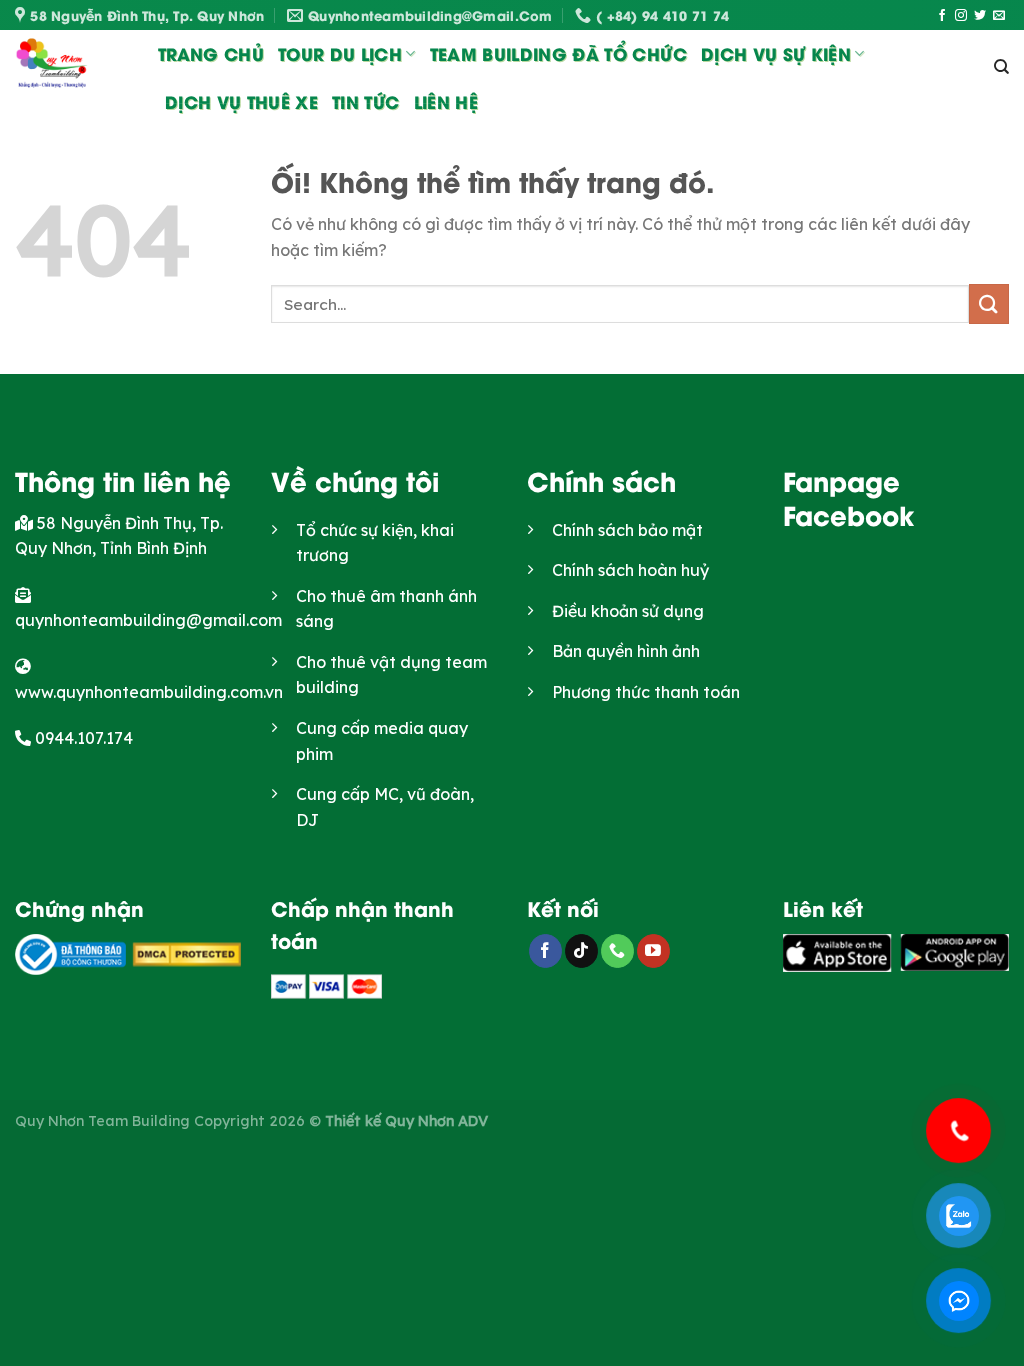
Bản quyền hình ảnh (626, 651)
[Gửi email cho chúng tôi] (999, 16)
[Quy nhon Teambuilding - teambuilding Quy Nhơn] (71, 66)
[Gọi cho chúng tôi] (617, 951)
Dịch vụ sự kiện (776, 53)
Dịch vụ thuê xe (241, 101)
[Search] (1001, 67)
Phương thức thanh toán (646, 692)
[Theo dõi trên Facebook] (942, 16)
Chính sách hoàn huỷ (630, 570)
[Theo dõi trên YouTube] (653, 951)
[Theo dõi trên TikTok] (581, 951)
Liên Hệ (446, 101)
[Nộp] (989, 303)
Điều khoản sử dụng (628, 611)
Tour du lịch (340, 53)
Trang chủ (211, 53)
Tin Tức (365, 101)
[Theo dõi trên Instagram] (961, 16)
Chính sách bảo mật (627, 530)
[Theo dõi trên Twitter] (980, 16)
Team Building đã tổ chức (558, 53)
